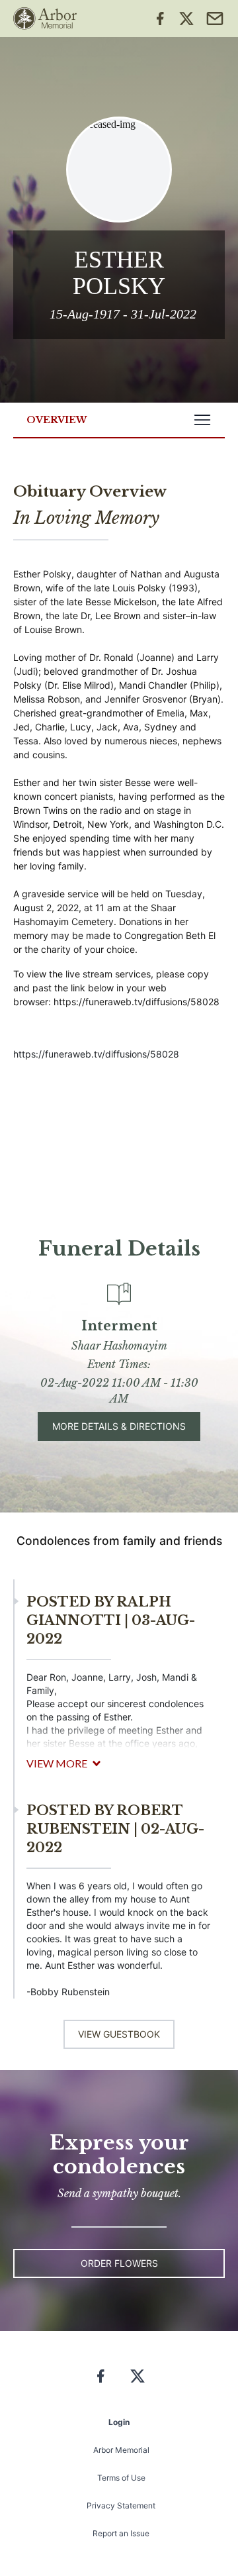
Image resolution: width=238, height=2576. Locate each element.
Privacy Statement (121, 2505)
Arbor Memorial (121, 2450)
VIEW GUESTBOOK (119, 2034)
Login (119, 2422)
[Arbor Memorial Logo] (45, 19)
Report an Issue (121, 2533)
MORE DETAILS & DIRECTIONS (119, 1426)
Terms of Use (121, 2478)
